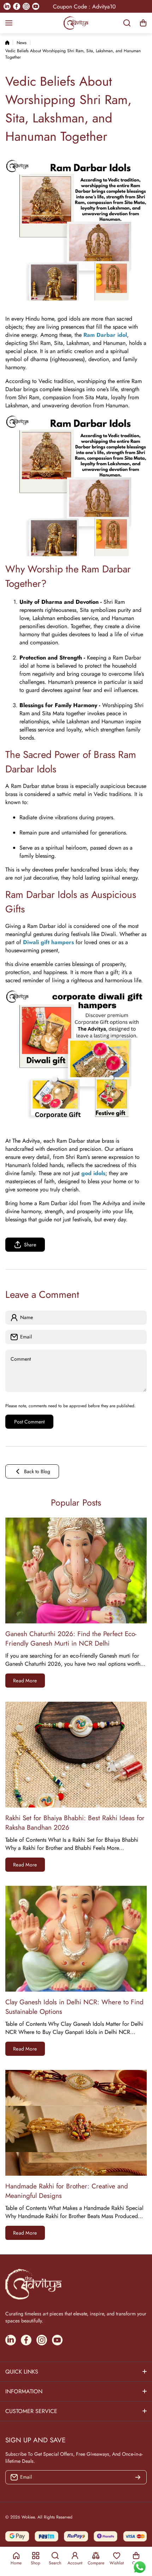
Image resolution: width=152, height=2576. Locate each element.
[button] (143, 23)
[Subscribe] (138, 2477)
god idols (93, 1173)
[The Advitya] (76, 23)
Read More (25, 1681)
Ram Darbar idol (105, 335)
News (22, 43)
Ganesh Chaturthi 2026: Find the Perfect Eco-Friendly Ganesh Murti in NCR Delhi (71, 1639)
